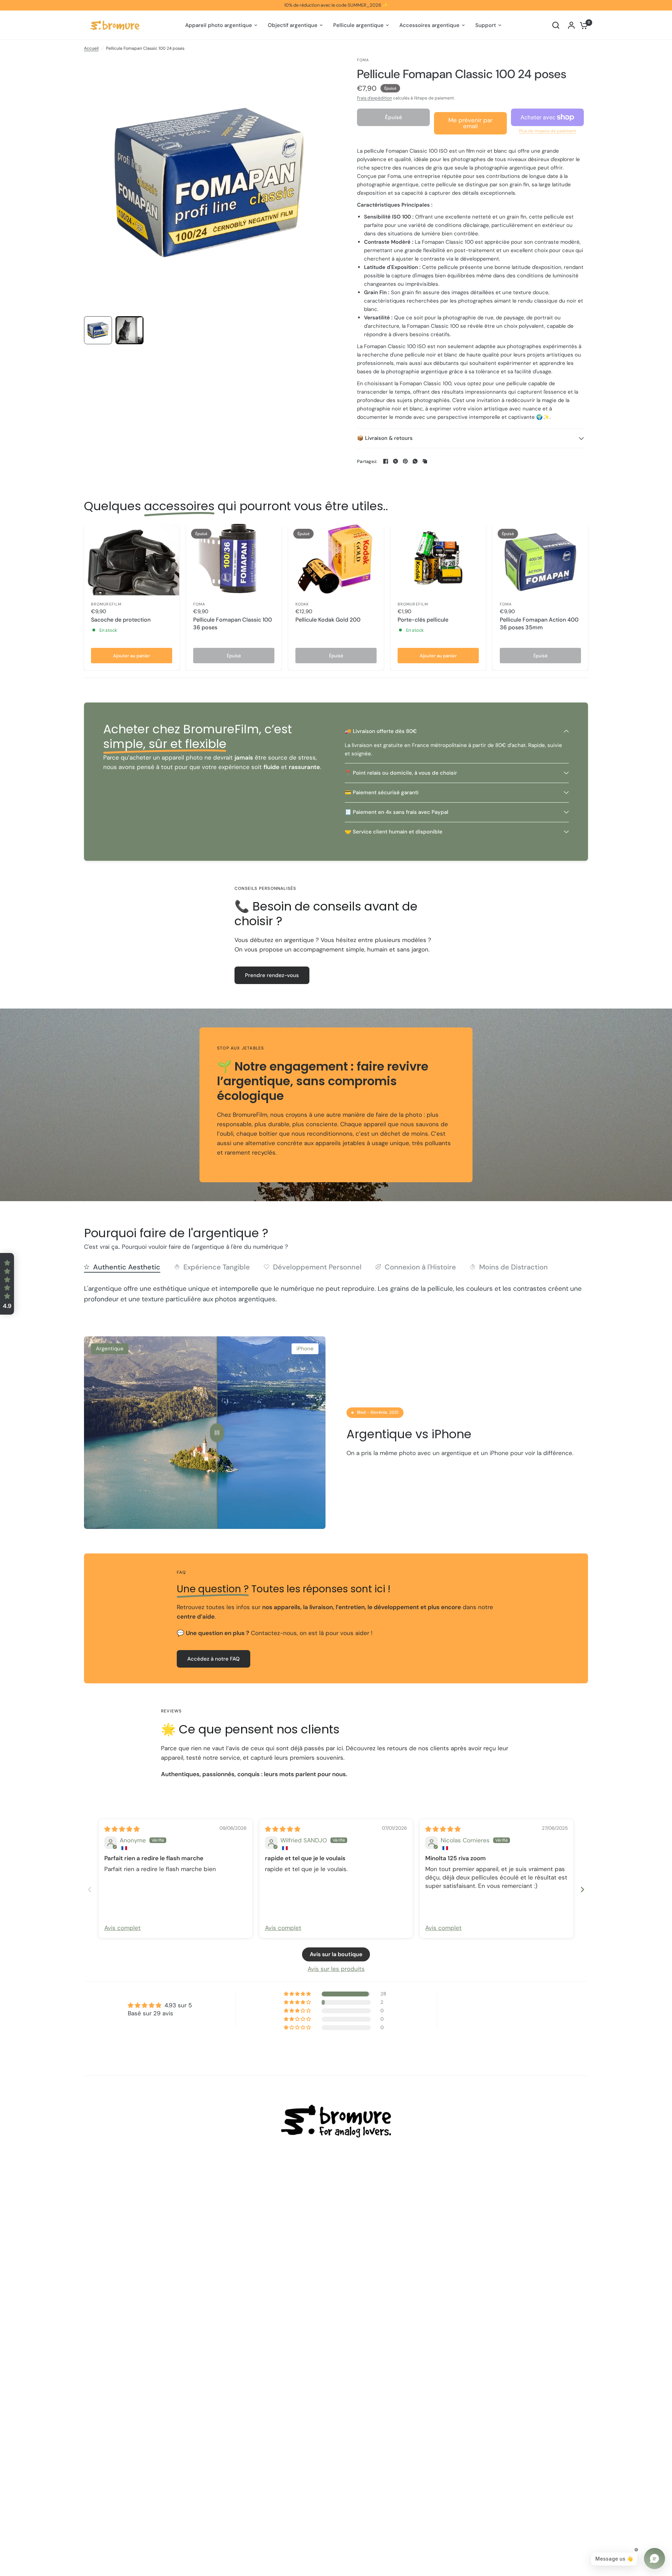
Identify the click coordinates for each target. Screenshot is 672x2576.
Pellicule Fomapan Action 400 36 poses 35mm (539, 624)
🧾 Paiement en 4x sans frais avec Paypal (397, 812)
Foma (199, 604)
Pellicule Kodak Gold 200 (328, 620)
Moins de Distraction (513, 1267)
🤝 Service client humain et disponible (394, 832)
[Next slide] (582, 1889)
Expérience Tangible (217, 1267)
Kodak (302, 604)
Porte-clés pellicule (423, 620)
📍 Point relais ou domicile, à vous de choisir (401, 773)
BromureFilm (106, 604)
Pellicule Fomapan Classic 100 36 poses (233, 624)
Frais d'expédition (374, 98)
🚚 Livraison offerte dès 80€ (381, 731)
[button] (7, 1284)
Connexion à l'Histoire (420, 1267)
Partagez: (367, 461)
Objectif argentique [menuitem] (293, 25)
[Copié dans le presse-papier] (425, 461)
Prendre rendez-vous (272, 975)
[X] (395, 461)
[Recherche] (556, 25)
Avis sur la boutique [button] (336, 1954)
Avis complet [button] (122, 1928)
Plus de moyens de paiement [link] (548, 131)
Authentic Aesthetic (127, 1267)
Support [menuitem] (486, 25)
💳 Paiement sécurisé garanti (382, 792)
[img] (122, 1829)
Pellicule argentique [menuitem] (358, 25)
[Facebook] (386, 461)
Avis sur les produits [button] (336, 1969)
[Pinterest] (405, 461)
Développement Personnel (317, 1267)
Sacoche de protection (121, 620)
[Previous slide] (90, 1889)
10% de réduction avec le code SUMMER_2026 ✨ (336, 5)
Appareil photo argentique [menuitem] (219, 25)
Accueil (91, 48)
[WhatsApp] (415, 461)
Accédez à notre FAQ (213, 1659)
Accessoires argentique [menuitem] (429, 25)
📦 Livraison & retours (385, 438)
